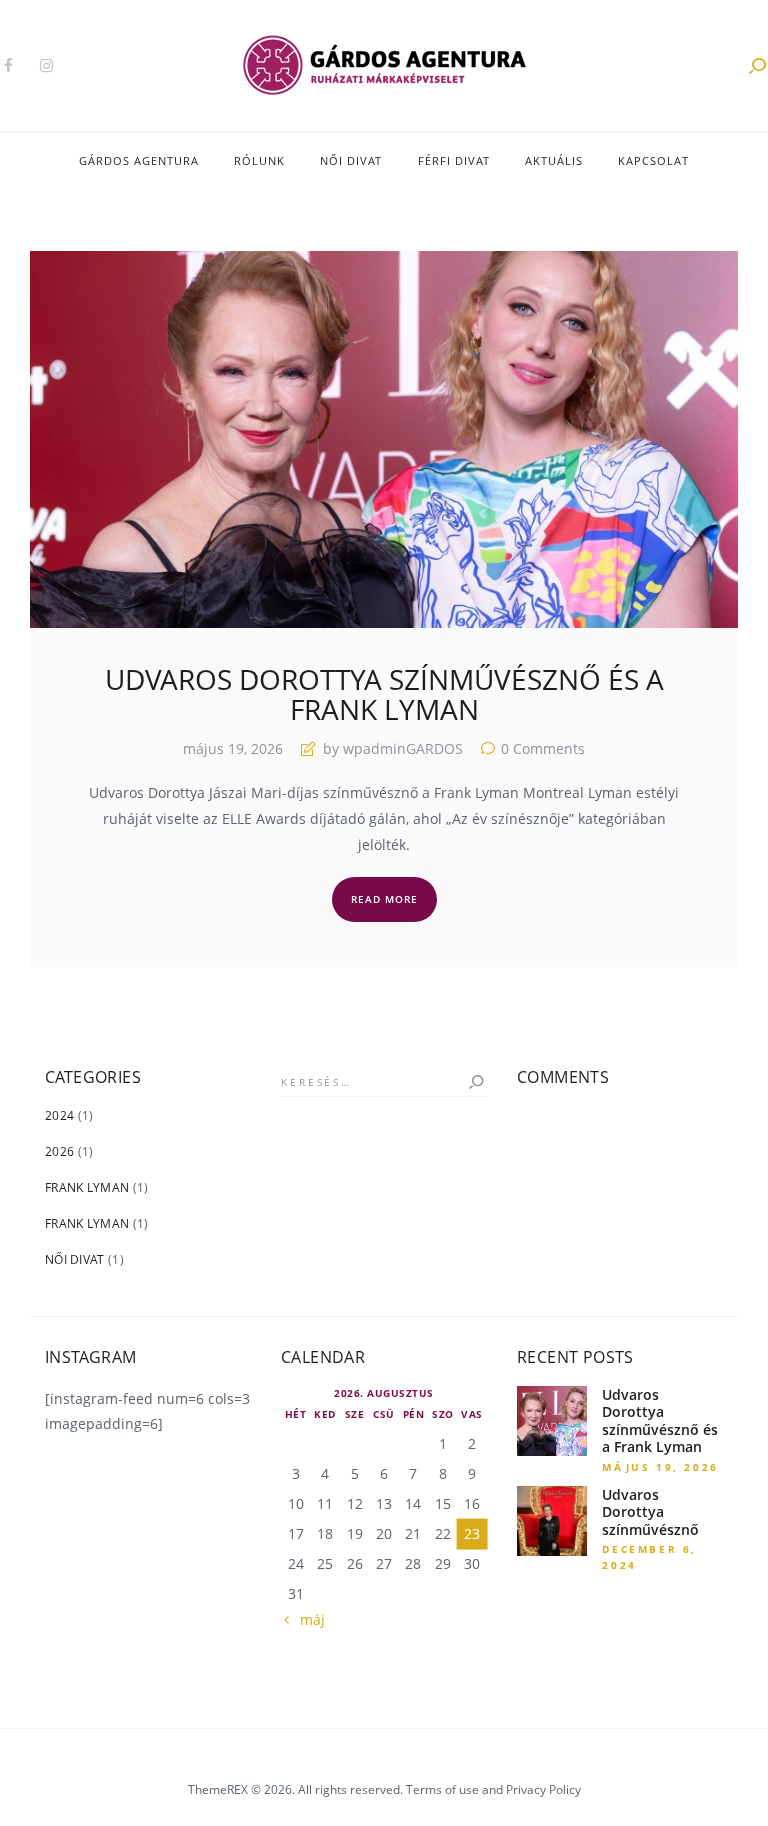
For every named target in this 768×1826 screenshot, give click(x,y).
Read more (384, 899)
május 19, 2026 (233, 748)
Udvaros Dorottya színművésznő (650, 1512)
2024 (59, 1115)
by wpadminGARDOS (393, 748)
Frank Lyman (87, 1187)
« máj (307, 1619)
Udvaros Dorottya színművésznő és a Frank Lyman (384, 694)
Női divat (75, 1259)
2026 (59, 1151)
